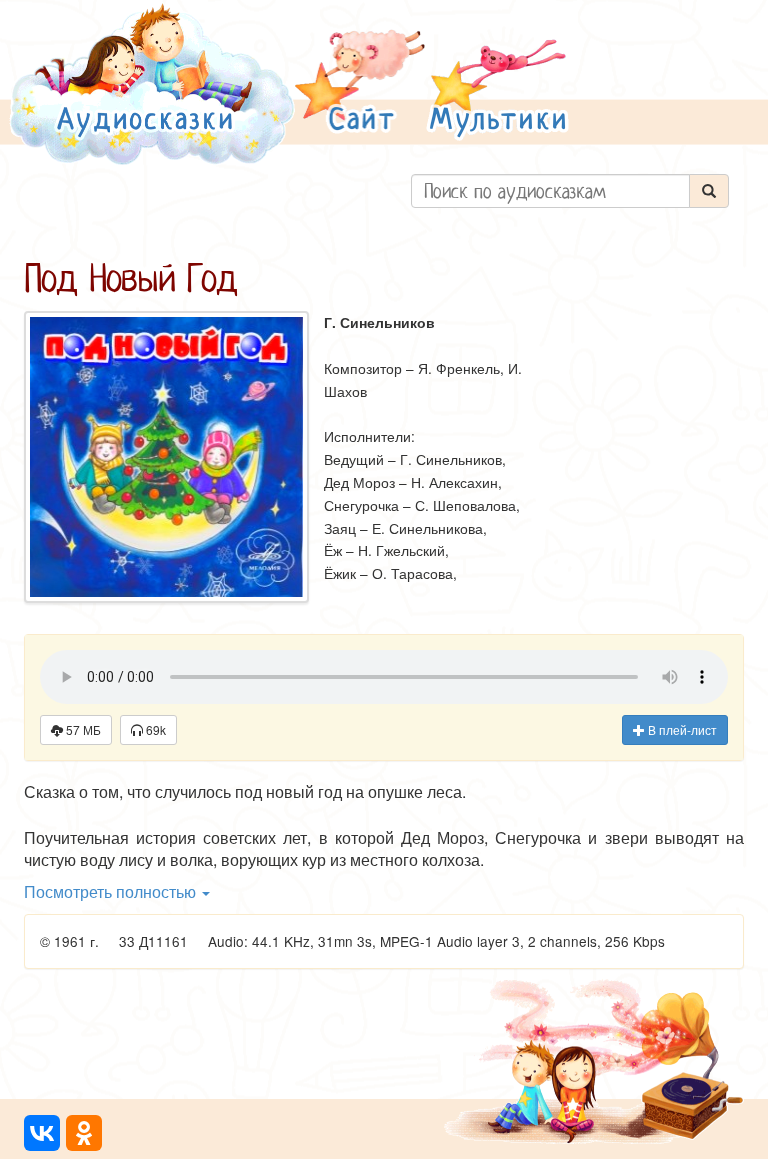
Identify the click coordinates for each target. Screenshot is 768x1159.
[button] (360, 83)
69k (154, 729)
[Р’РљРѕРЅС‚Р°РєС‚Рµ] (42, 1133)
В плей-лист (681, 729)
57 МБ (82, 729)
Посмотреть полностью (112, 891)
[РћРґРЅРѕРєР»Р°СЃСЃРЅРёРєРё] (84, 1133)
